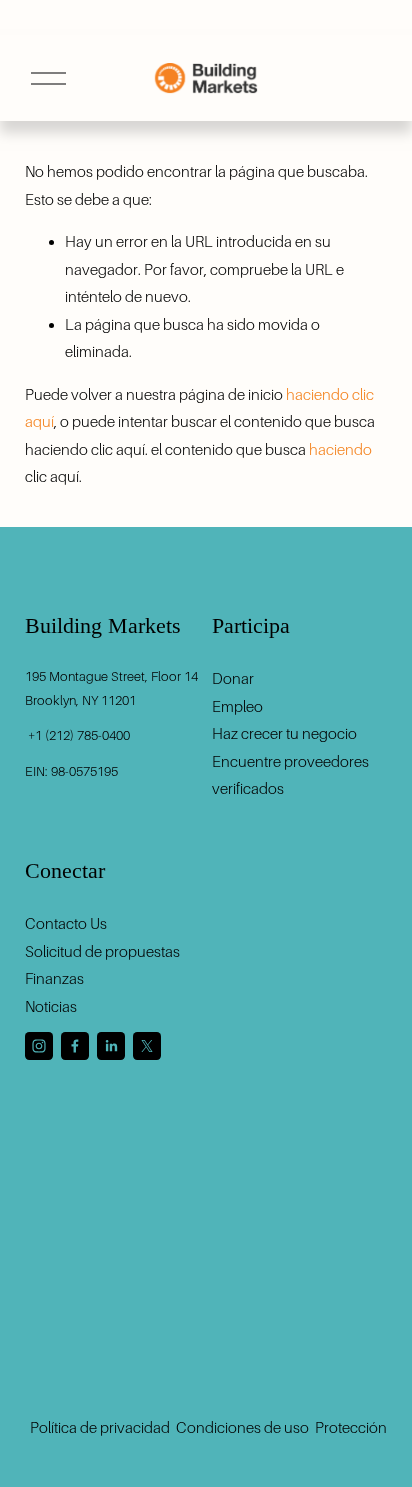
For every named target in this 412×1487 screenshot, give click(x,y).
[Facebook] (75, 1046)
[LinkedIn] (111, 1046)
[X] (147, 1046)
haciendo (340, 449)
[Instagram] (39, 1046)
